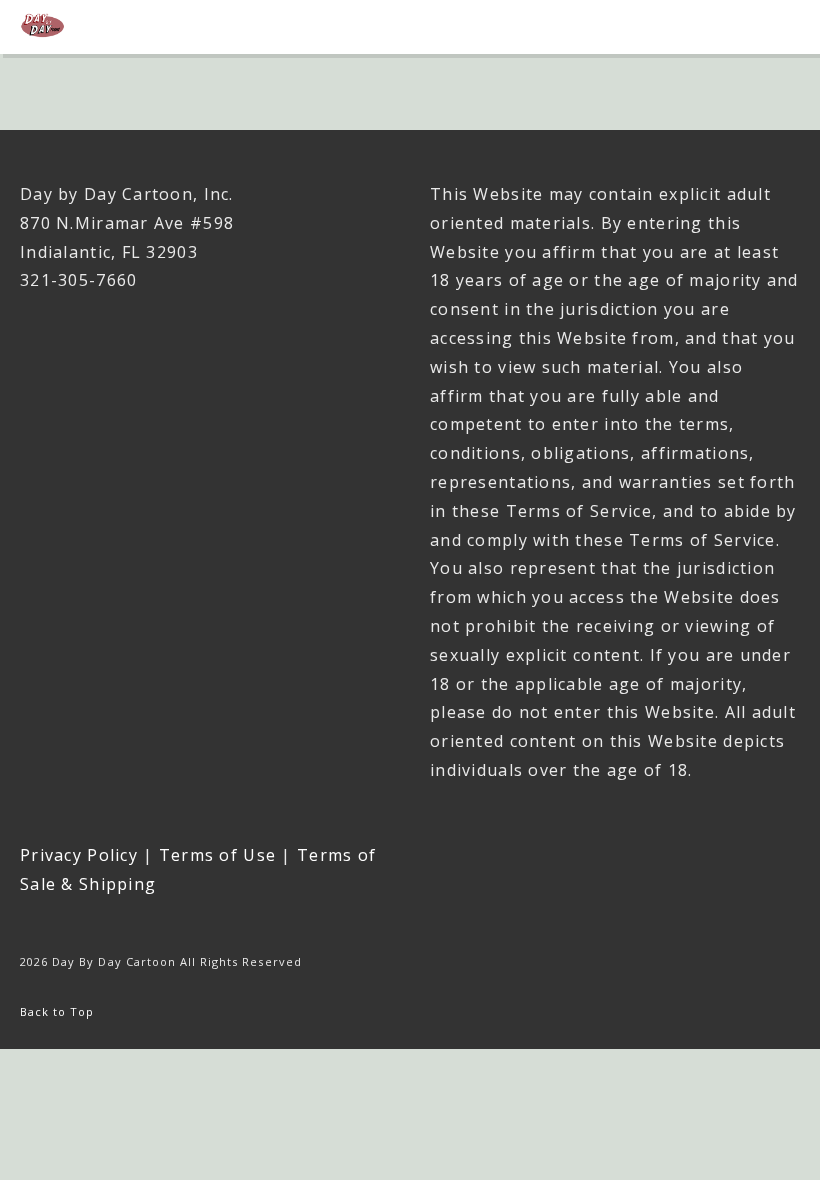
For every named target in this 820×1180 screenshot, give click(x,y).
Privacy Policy (79, 855)
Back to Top (57, 1011)
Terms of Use (217, 855)
